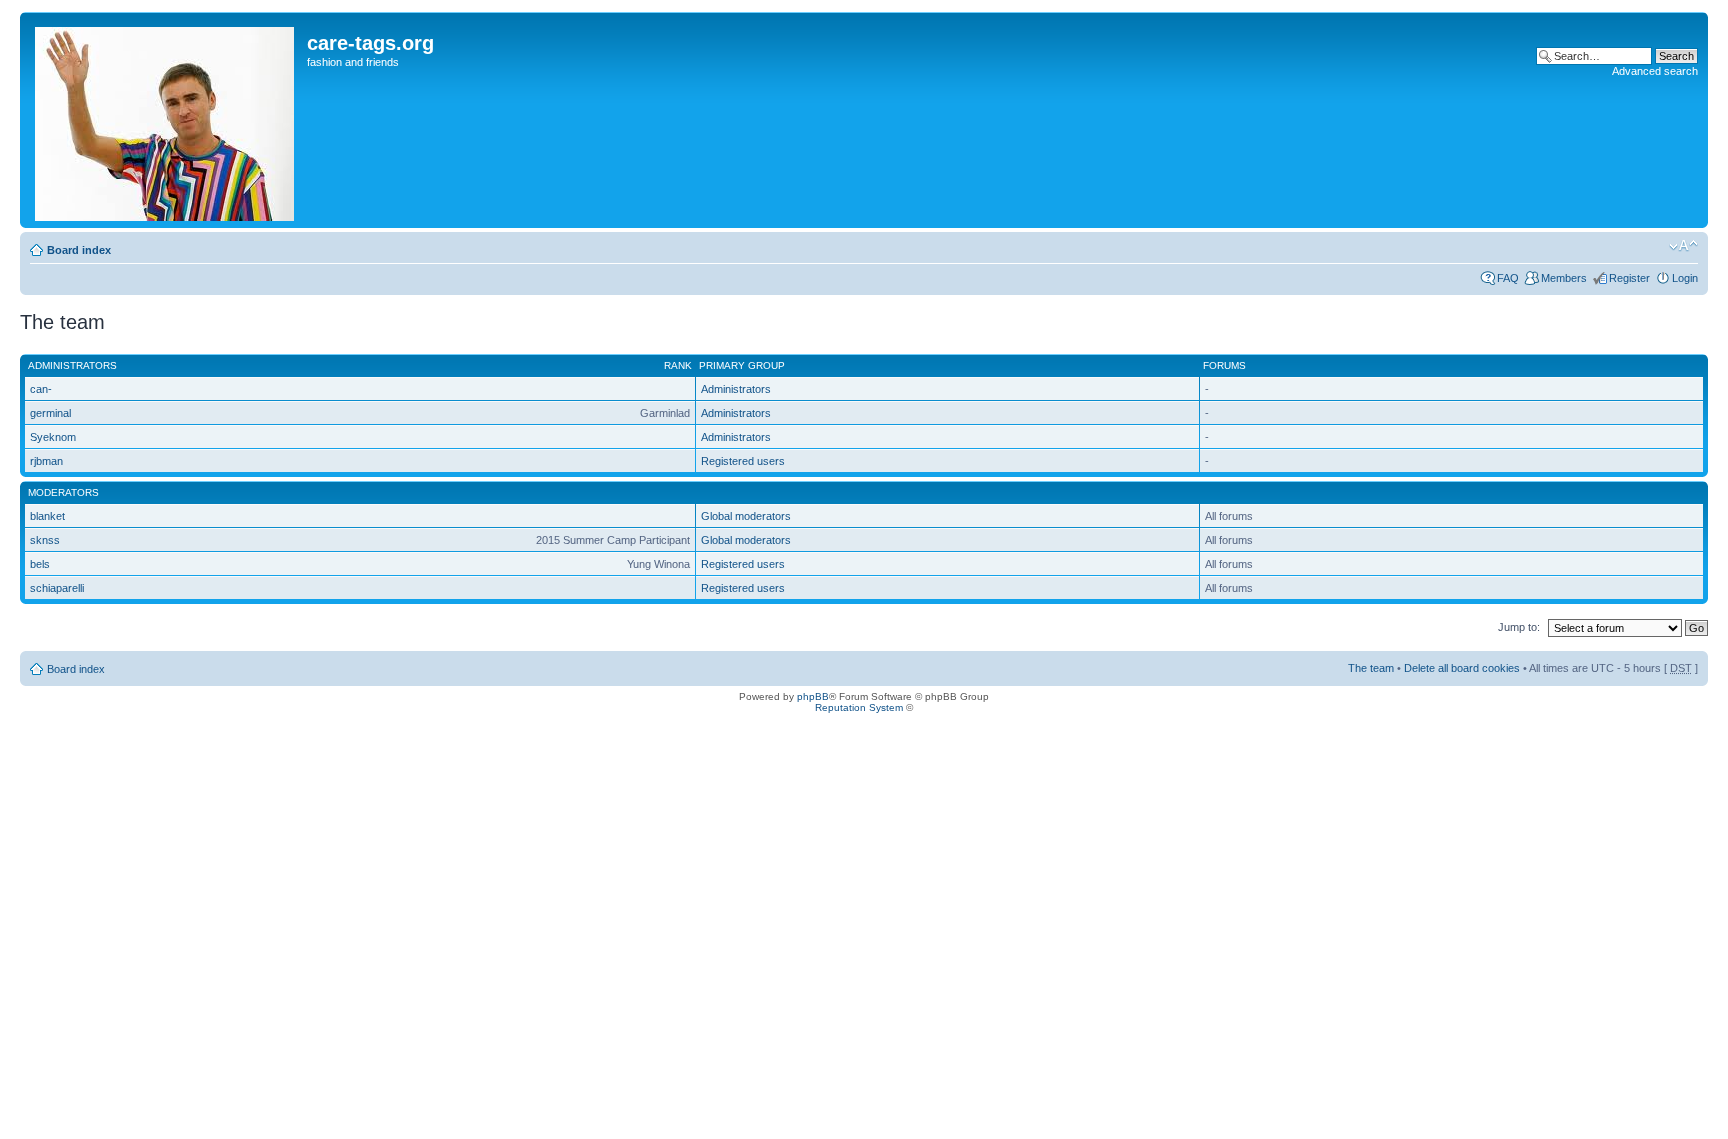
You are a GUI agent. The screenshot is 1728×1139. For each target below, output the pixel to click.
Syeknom (53, 437)
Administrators (736, 389)
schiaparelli (57, 588)
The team (1371, 668)
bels (40, 564)
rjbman (46, 461)
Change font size (1683, 246)
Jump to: (1519, 627)
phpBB (813, 696)
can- (41, 389)
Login (1685, 278)
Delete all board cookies (1462, 668)
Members (1564, 278)
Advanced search (1655, 71)
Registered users (743, 461)
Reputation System (859, 707)
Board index (79, 250)
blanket (47, 516)
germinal (50, 413)
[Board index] (166, 120)
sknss (45, 540)
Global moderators (746, 516)
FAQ (1508, 278)
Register (1629, 278)
